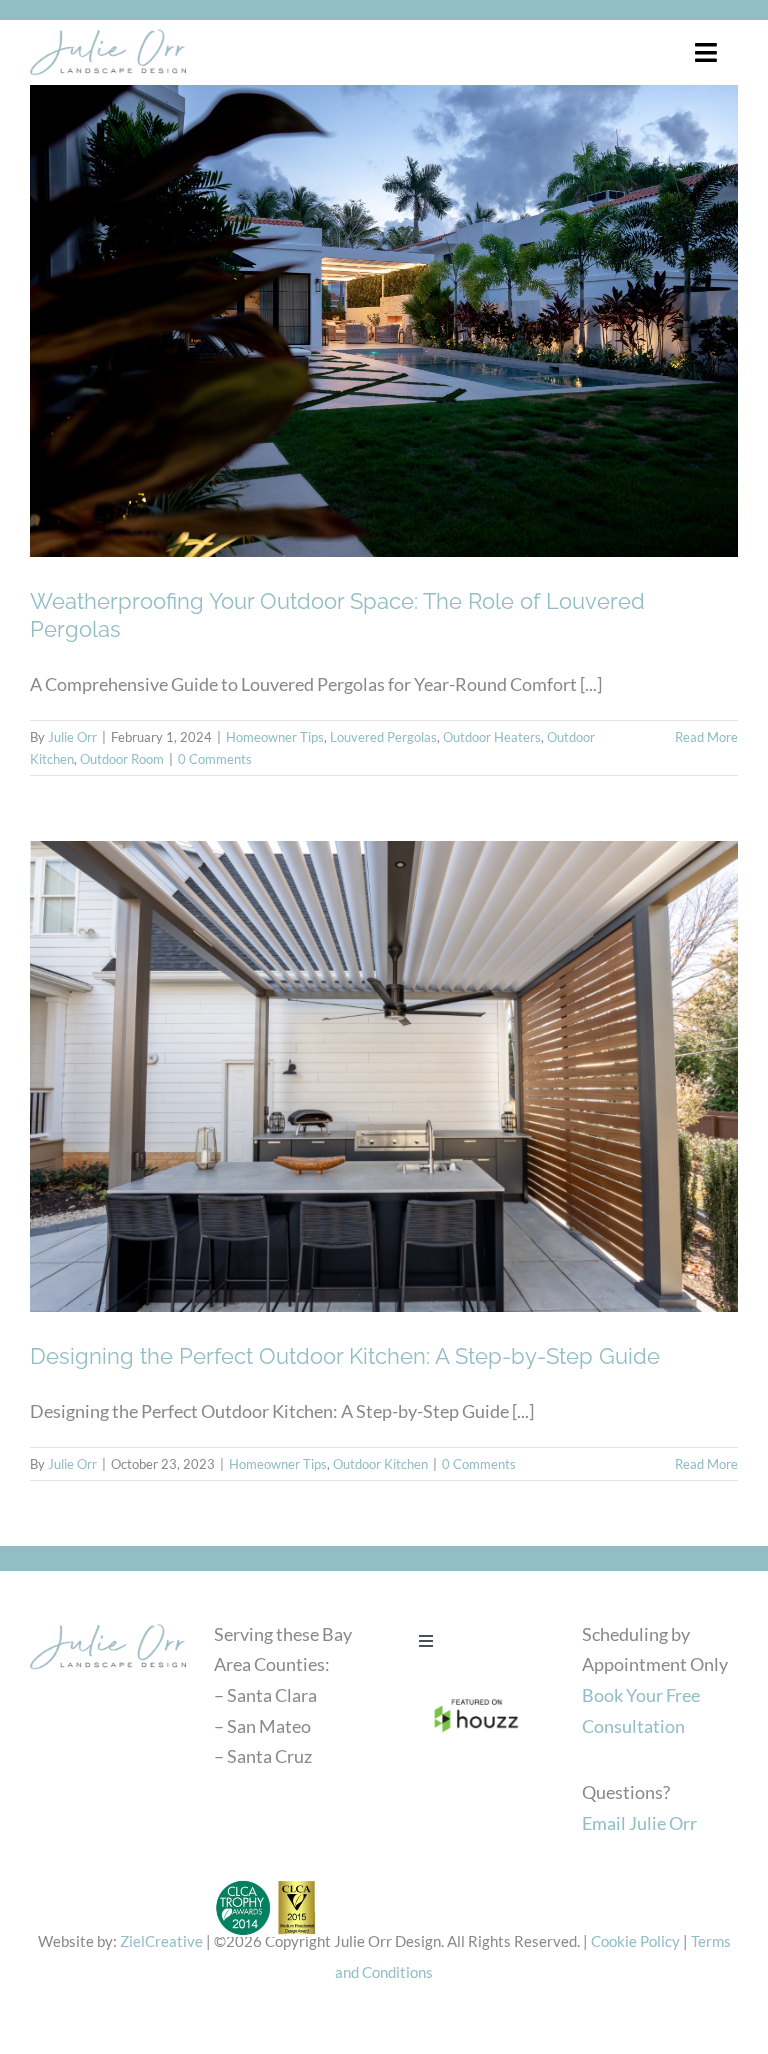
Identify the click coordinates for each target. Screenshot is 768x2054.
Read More (706, 737)
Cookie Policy (635, 1941)
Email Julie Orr (639, 1823)
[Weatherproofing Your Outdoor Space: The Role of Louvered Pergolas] (384, 321)
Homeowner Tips (275, 737)
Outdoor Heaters (492, 737)
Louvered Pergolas (383, 737)
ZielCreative (161, 1941)
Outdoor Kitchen (380, 1464)
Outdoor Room (122, 759)
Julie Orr (72, 737)
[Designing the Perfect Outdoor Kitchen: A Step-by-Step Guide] (384, 1077)
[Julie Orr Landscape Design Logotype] (108, 1624)
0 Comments (215, 759)
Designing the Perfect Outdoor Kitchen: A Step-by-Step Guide (345, 1356)
